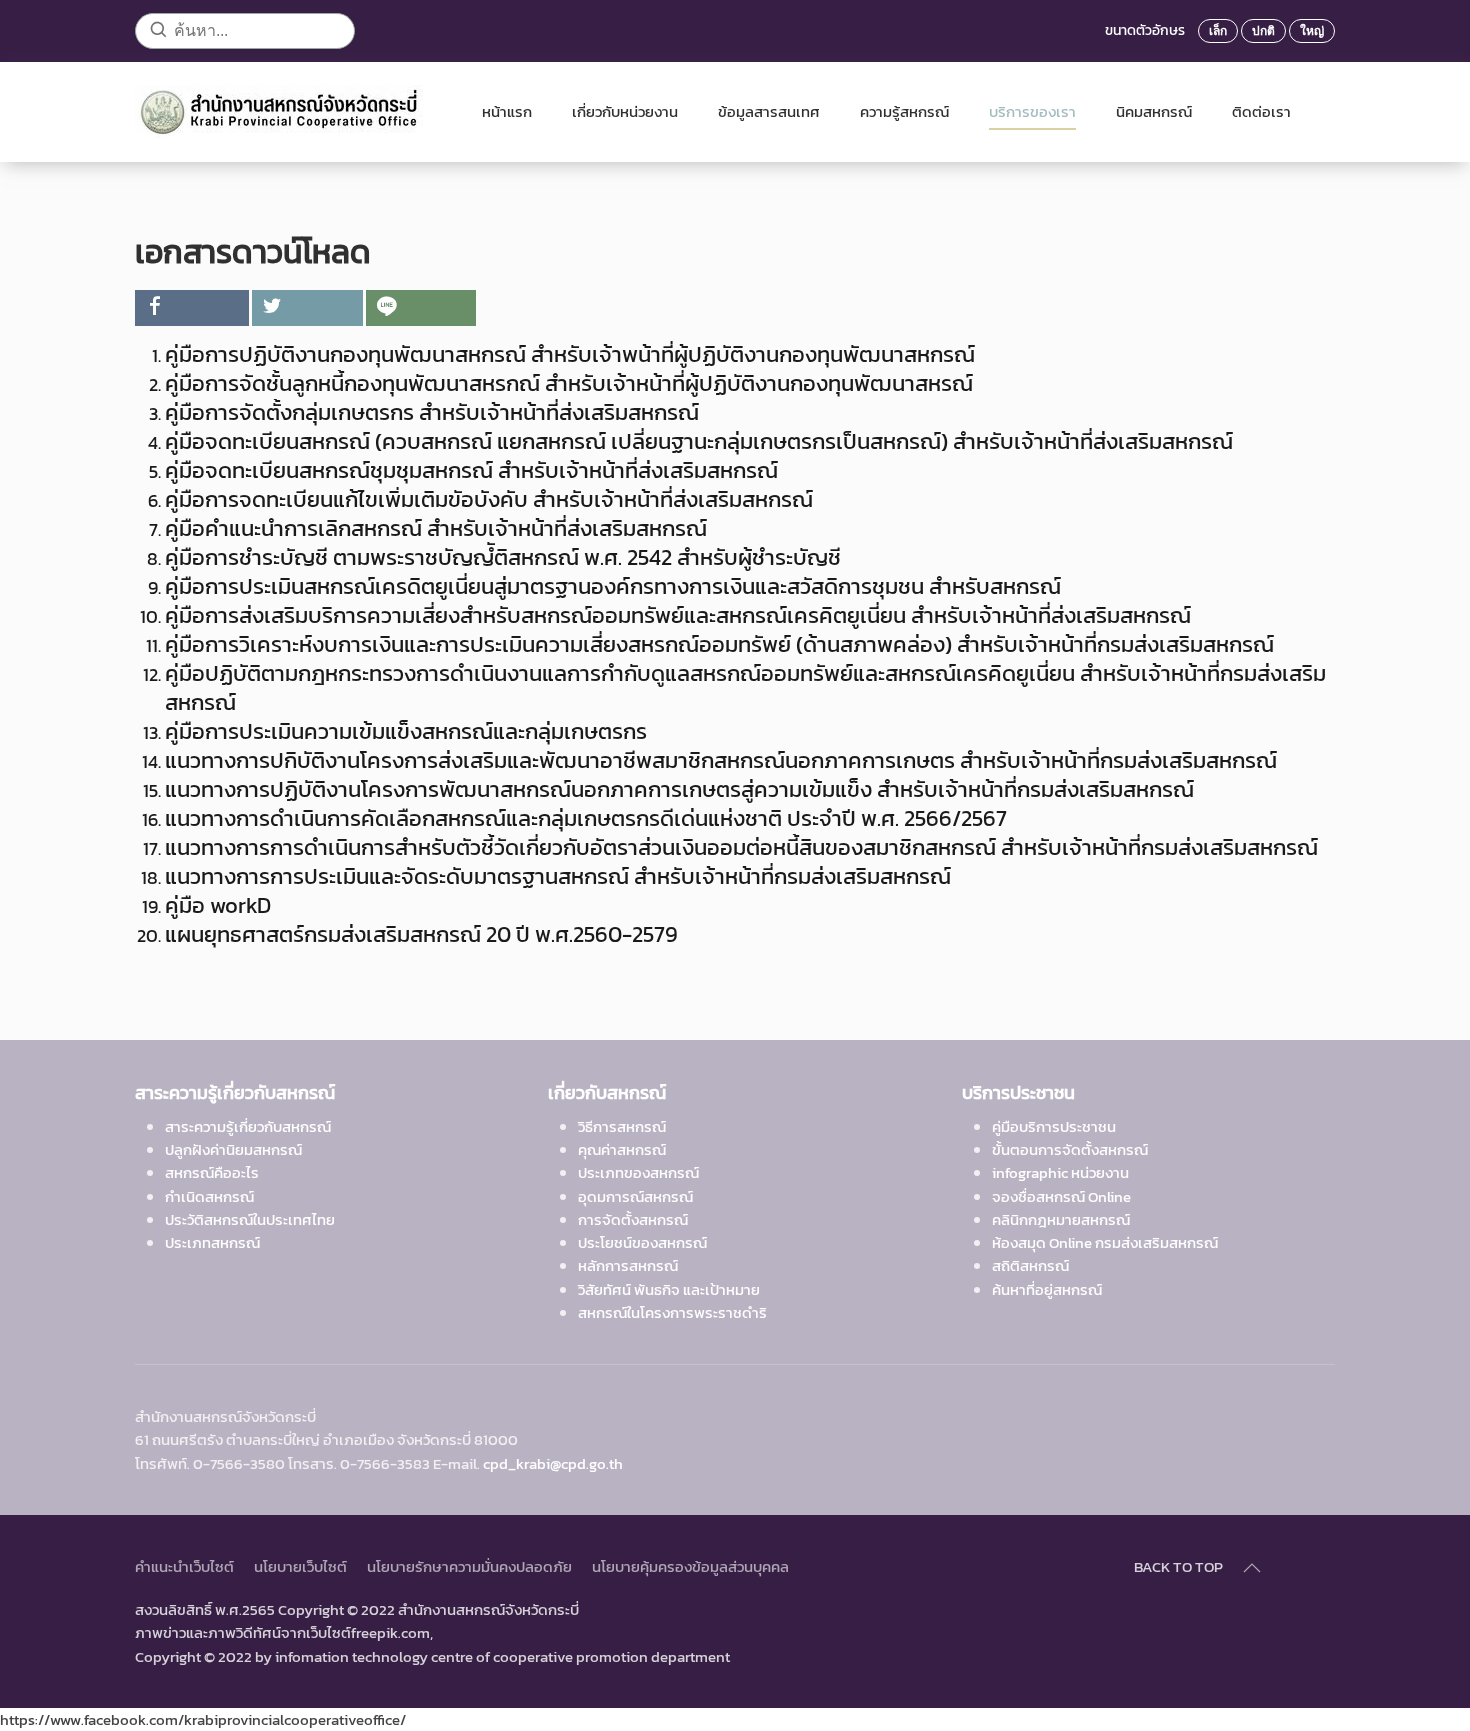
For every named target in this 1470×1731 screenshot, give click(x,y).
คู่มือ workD (220, 905)
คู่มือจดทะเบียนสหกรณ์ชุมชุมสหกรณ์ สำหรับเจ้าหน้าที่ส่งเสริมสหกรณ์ (474, 470)
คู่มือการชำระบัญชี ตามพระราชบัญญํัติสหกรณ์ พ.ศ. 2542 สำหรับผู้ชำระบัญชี (503, 557)
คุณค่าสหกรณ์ (622, 1149)
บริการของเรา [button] (1032, 111)
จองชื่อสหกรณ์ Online (1061, 1196)
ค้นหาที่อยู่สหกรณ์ (1047, 1289)
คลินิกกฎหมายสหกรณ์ (1061, 1219)
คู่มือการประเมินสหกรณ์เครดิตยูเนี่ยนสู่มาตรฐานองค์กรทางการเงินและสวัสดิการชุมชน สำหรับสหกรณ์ (613, 586)
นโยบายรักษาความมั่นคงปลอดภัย (469, 1566)
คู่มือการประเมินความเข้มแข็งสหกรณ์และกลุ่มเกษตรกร (406, 731)
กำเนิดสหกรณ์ (209, 1196)
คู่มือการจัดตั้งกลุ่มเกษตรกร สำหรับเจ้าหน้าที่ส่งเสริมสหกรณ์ (432, 412)
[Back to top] (1252, 1568)
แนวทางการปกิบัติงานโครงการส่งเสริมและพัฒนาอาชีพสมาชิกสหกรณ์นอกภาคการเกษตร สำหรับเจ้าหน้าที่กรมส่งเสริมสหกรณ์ (721, 760)
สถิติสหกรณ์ (1030, 1265)
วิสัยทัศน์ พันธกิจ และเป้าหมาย (669, 1289)
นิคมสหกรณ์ (1154, 111)
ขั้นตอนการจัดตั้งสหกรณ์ (1070, 1149)
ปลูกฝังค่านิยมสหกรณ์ (233, 1149)
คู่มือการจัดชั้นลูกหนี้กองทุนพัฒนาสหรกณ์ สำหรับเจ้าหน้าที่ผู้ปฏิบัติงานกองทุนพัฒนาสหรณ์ (569, 383)
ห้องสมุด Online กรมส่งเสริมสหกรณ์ (1105, 1242)
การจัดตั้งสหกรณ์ (633, 1219)
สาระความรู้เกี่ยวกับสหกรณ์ (248, 1126)
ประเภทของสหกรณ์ (638, 1172)
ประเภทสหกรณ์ (212, 1242)
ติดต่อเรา (1261, 111)
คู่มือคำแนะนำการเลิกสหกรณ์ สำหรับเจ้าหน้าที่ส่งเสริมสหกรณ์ (436, 528)
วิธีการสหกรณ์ (622, 1126)
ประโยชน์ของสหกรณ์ (642, 1242)
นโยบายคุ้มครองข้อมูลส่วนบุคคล (690, 1566)
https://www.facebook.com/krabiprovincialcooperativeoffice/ (203, 1719)
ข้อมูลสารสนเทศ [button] (769, 111)
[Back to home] (288, 112)
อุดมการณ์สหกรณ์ (635, 1196)
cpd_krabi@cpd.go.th (553, 1463)
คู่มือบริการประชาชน (1054, 1126)
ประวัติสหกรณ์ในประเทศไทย (250, 1219)
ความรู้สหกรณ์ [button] (904, 111)
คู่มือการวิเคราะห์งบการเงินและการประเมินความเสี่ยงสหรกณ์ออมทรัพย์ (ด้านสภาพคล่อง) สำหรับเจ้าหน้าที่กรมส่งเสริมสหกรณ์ (719, 644)
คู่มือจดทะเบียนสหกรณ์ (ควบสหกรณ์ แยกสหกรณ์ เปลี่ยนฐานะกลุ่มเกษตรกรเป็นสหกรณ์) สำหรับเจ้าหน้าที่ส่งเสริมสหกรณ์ (699, 441)
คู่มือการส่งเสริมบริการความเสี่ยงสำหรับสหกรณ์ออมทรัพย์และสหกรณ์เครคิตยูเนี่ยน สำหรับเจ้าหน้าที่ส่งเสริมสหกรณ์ (678, 615)
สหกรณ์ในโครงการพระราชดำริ (672, 1312)
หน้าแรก (507, 111)
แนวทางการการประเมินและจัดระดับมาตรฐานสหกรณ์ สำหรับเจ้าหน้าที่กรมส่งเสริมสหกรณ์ (558, 876)
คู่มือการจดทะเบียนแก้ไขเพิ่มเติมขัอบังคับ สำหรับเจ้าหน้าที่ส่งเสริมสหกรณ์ (489, 499)
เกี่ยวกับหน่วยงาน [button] (625, 111)
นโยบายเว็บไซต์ (300, 1566)
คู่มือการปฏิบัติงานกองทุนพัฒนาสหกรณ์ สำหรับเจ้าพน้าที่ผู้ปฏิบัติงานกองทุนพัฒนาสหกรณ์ (570, 354)
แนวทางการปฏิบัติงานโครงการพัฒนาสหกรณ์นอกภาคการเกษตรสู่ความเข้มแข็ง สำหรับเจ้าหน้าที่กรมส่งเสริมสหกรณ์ (679, 789)
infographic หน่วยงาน (1060, 1172)
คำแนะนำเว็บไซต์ (184, 1566)
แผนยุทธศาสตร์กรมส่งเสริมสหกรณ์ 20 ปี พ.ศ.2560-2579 (421, 934)
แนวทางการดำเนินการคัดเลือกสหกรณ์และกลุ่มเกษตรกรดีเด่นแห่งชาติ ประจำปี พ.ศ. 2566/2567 (586, 818)
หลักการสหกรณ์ (628, 1265)
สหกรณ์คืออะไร (212, 1172)
